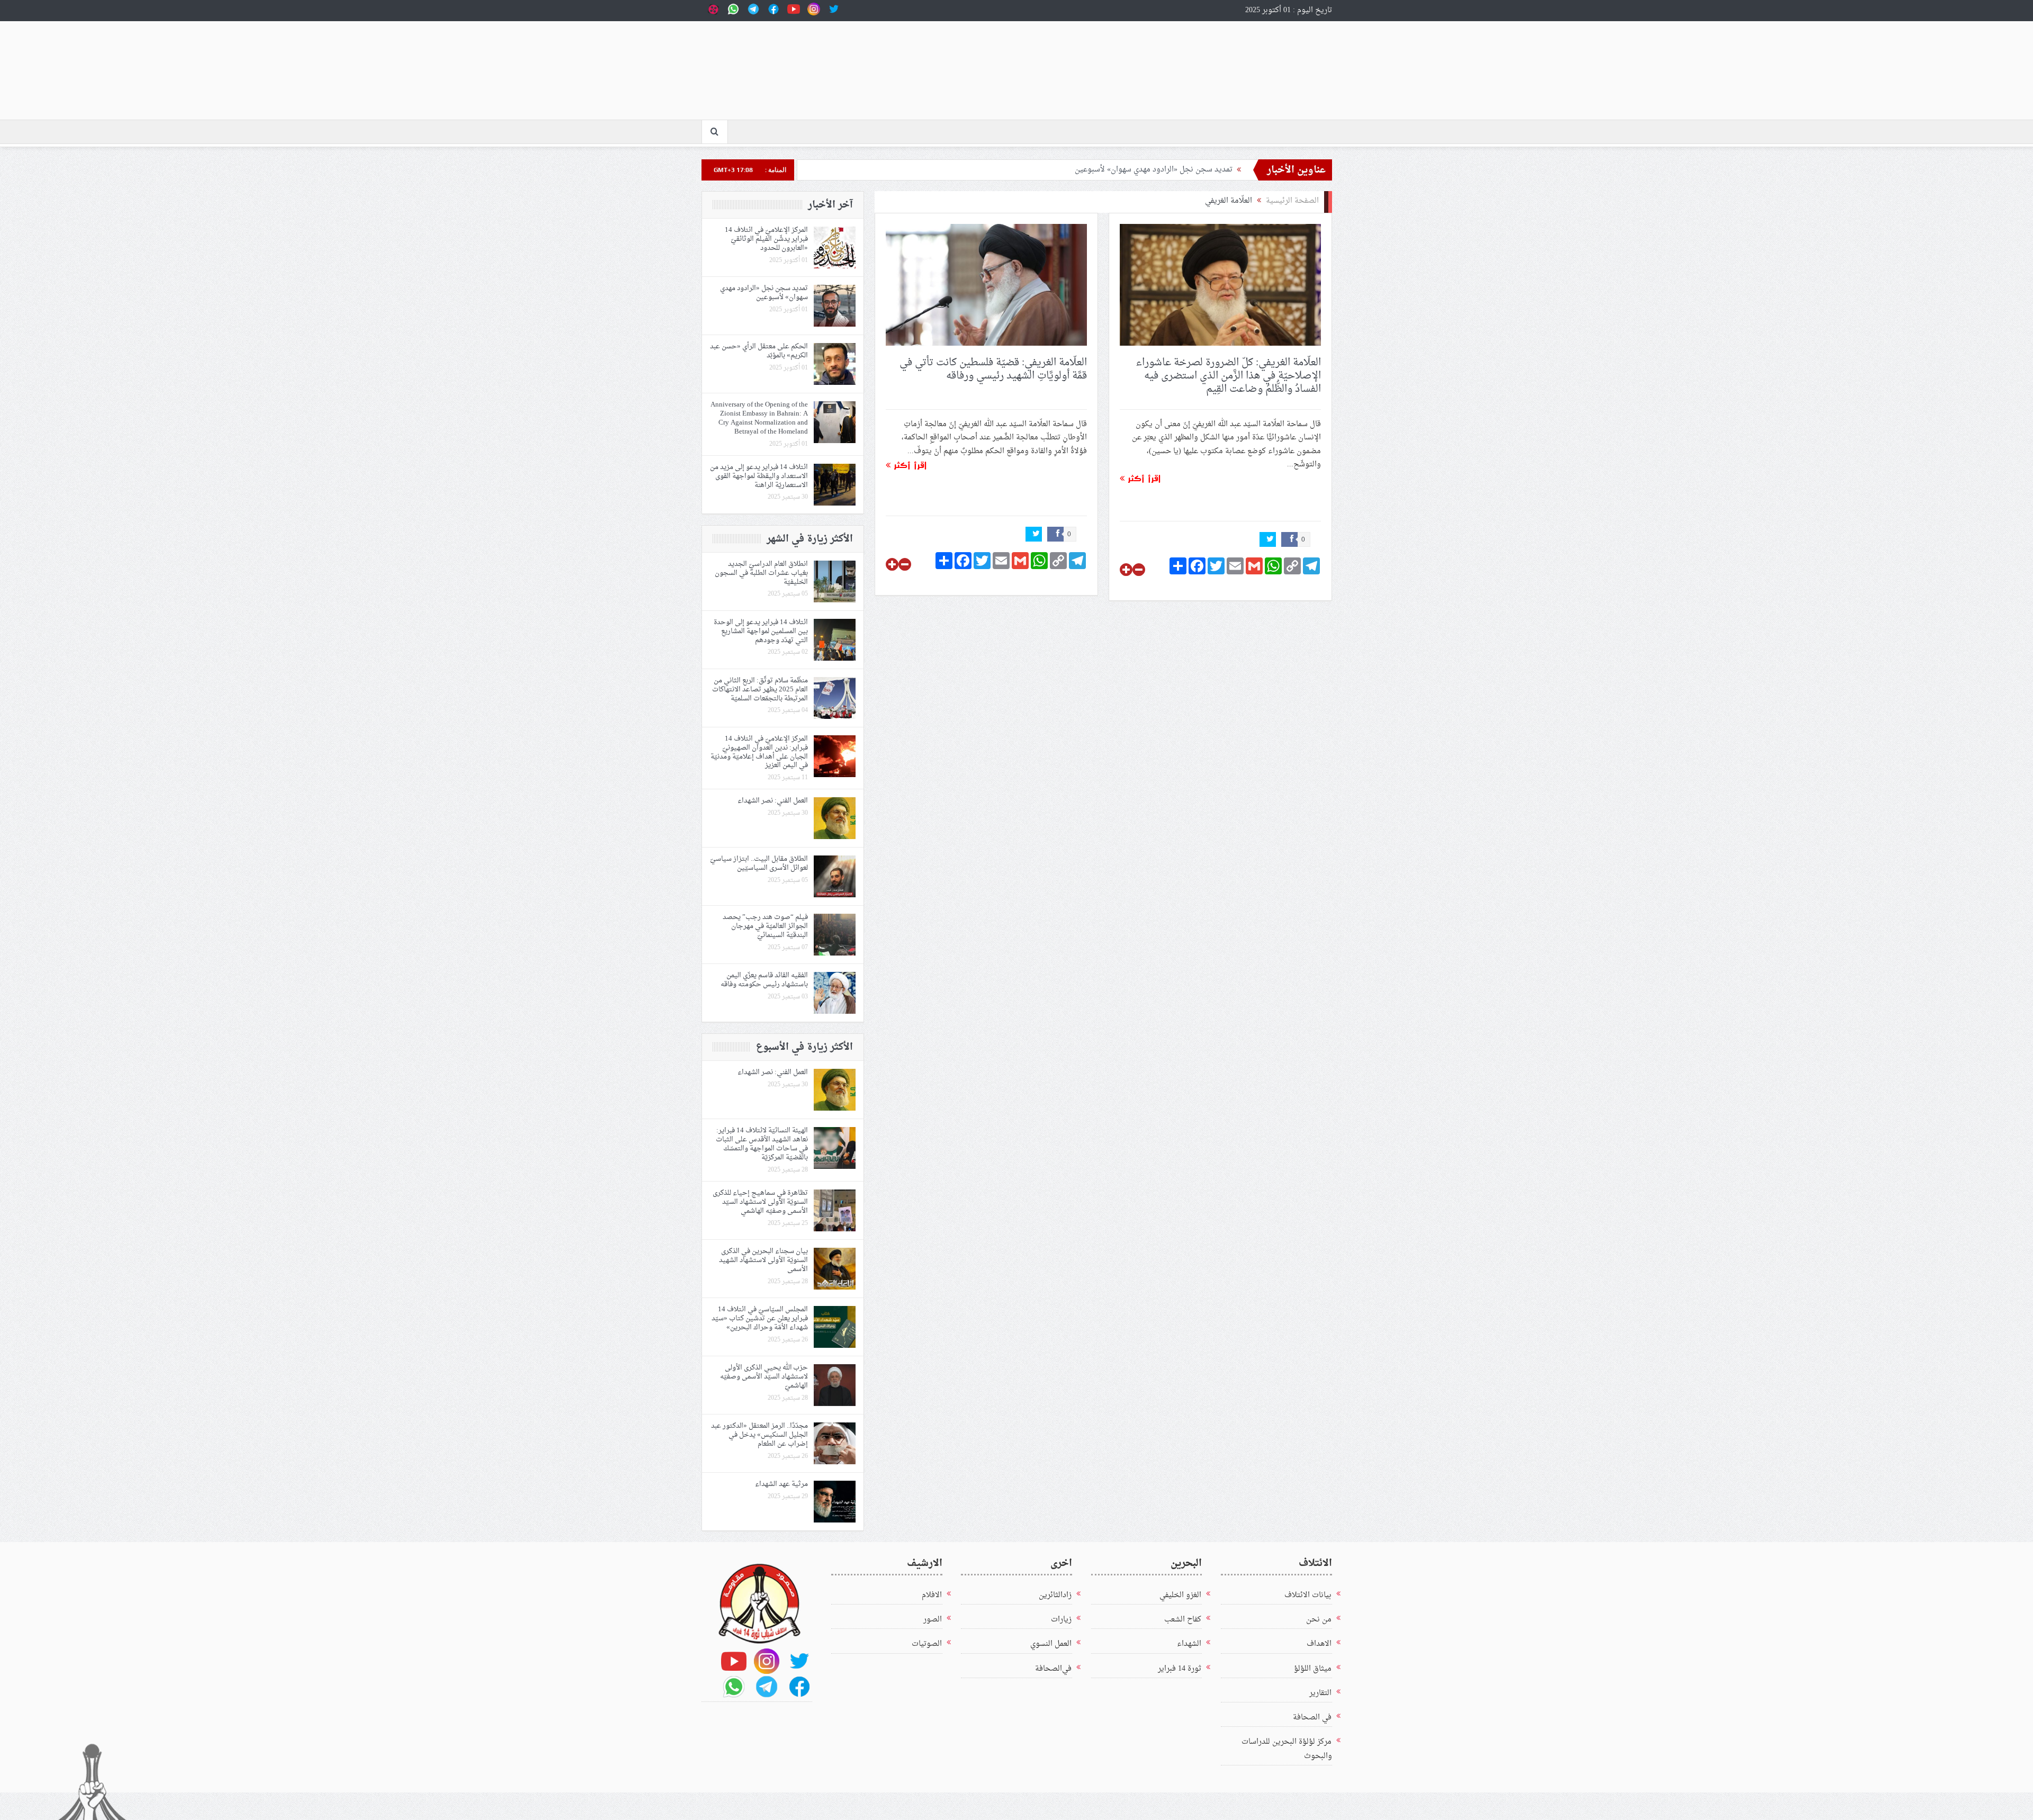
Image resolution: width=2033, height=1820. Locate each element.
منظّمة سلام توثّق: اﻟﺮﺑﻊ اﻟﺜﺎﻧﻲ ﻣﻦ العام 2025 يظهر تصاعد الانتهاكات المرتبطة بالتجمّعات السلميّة (760, 690)
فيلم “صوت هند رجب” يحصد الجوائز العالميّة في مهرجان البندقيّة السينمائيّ (765, 926)
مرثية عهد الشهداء (781, 1484)
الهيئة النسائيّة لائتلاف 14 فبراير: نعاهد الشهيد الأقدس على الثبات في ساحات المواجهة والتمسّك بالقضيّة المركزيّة (762, 1144)
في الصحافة (1312, 1718)
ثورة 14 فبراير (1180, 1669)
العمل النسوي (1051, 1644)
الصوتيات (927, 1644)
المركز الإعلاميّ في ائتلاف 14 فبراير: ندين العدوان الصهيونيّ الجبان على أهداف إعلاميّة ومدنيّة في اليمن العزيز (759, 752)
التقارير (1320, 1693)
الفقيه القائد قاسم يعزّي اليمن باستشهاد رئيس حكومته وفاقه (764, 980)
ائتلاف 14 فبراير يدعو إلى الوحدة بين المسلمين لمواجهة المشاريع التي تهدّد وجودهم (761, 631)
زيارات (1061, 1620)
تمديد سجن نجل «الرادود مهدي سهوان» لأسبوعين (1154, 170)
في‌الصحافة (1053, 1669)
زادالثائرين (1055, 1595)
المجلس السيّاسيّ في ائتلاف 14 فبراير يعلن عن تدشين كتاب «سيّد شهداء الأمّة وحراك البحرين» (760, 1318)
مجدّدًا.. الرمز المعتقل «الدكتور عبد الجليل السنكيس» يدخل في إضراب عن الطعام (759, 1435)
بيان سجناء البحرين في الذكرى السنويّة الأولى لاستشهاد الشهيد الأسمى (763, 1260)
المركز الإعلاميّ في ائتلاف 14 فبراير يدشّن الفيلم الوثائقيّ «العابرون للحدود (766, 239)
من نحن (1319, 1620)
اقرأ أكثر (1143, 478)
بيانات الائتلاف (1308, 1595)
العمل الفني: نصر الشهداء (773, 801)
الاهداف (1319, 1644)
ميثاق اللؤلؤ (1313, 1669)
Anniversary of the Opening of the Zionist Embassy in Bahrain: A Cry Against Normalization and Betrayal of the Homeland (759, 418)
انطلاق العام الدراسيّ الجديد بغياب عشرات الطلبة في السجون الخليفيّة (761, 573)
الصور (933, 1620)
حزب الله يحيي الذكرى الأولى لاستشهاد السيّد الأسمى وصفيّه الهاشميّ (764, 1377)
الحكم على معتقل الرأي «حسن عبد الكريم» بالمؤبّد (759, 351)
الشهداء (1189, 1644)
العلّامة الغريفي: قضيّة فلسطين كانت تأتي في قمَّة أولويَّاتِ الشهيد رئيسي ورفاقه (993, 369)
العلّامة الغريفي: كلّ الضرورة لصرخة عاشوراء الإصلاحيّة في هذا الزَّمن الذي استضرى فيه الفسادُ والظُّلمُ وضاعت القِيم (1228, 376)
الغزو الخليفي (1180, 1595)
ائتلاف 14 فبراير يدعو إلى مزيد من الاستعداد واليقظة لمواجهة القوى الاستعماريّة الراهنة (759, 476)
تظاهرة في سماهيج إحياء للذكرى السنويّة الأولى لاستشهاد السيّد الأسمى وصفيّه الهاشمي (760, 1202)
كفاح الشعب (1183, 1620)
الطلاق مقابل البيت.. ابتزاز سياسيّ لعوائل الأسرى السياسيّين (759, 863)
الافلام (932, 1595)
